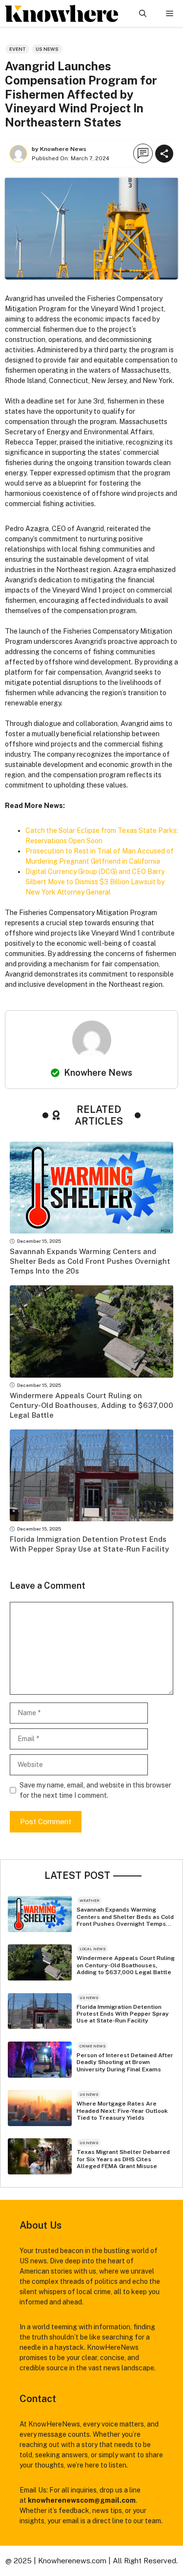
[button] (143, 13)
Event (17, 49)
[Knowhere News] (61, 13)
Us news (47, 49)
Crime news (92, 2046)
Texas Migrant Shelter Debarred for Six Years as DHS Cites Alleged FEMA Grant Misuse (123, 2159)
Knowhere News (98, 1073)
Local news (92, 1949)
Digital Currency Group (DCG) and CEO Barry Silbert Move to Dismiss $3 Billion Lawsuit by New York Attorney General (95, 882)
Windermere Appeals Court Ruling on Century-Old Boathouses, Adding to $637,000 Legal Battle (91, 1405)
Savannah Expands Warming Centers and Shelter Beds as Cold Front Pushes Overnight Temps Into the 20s (90, 1261)
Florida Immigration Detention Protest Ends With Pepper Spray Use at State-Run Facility (123, 2014)
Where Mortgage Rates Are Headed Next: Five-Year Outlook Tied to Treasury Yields (122, 2111)
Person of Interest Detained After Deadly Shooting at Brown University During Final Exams (125, 2062)
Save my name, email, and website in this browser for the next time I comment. (95, 1790)
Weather (89, 1900)
